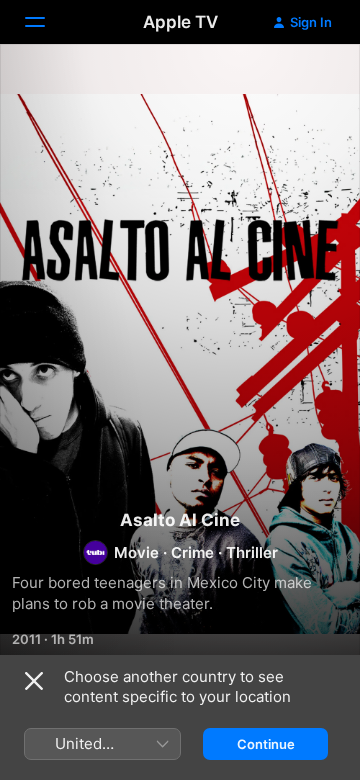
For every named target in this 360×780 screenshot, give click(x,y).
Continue (266, 744)
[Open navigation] (47, 22)
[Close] (34, 681)
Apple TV (180, 22)
